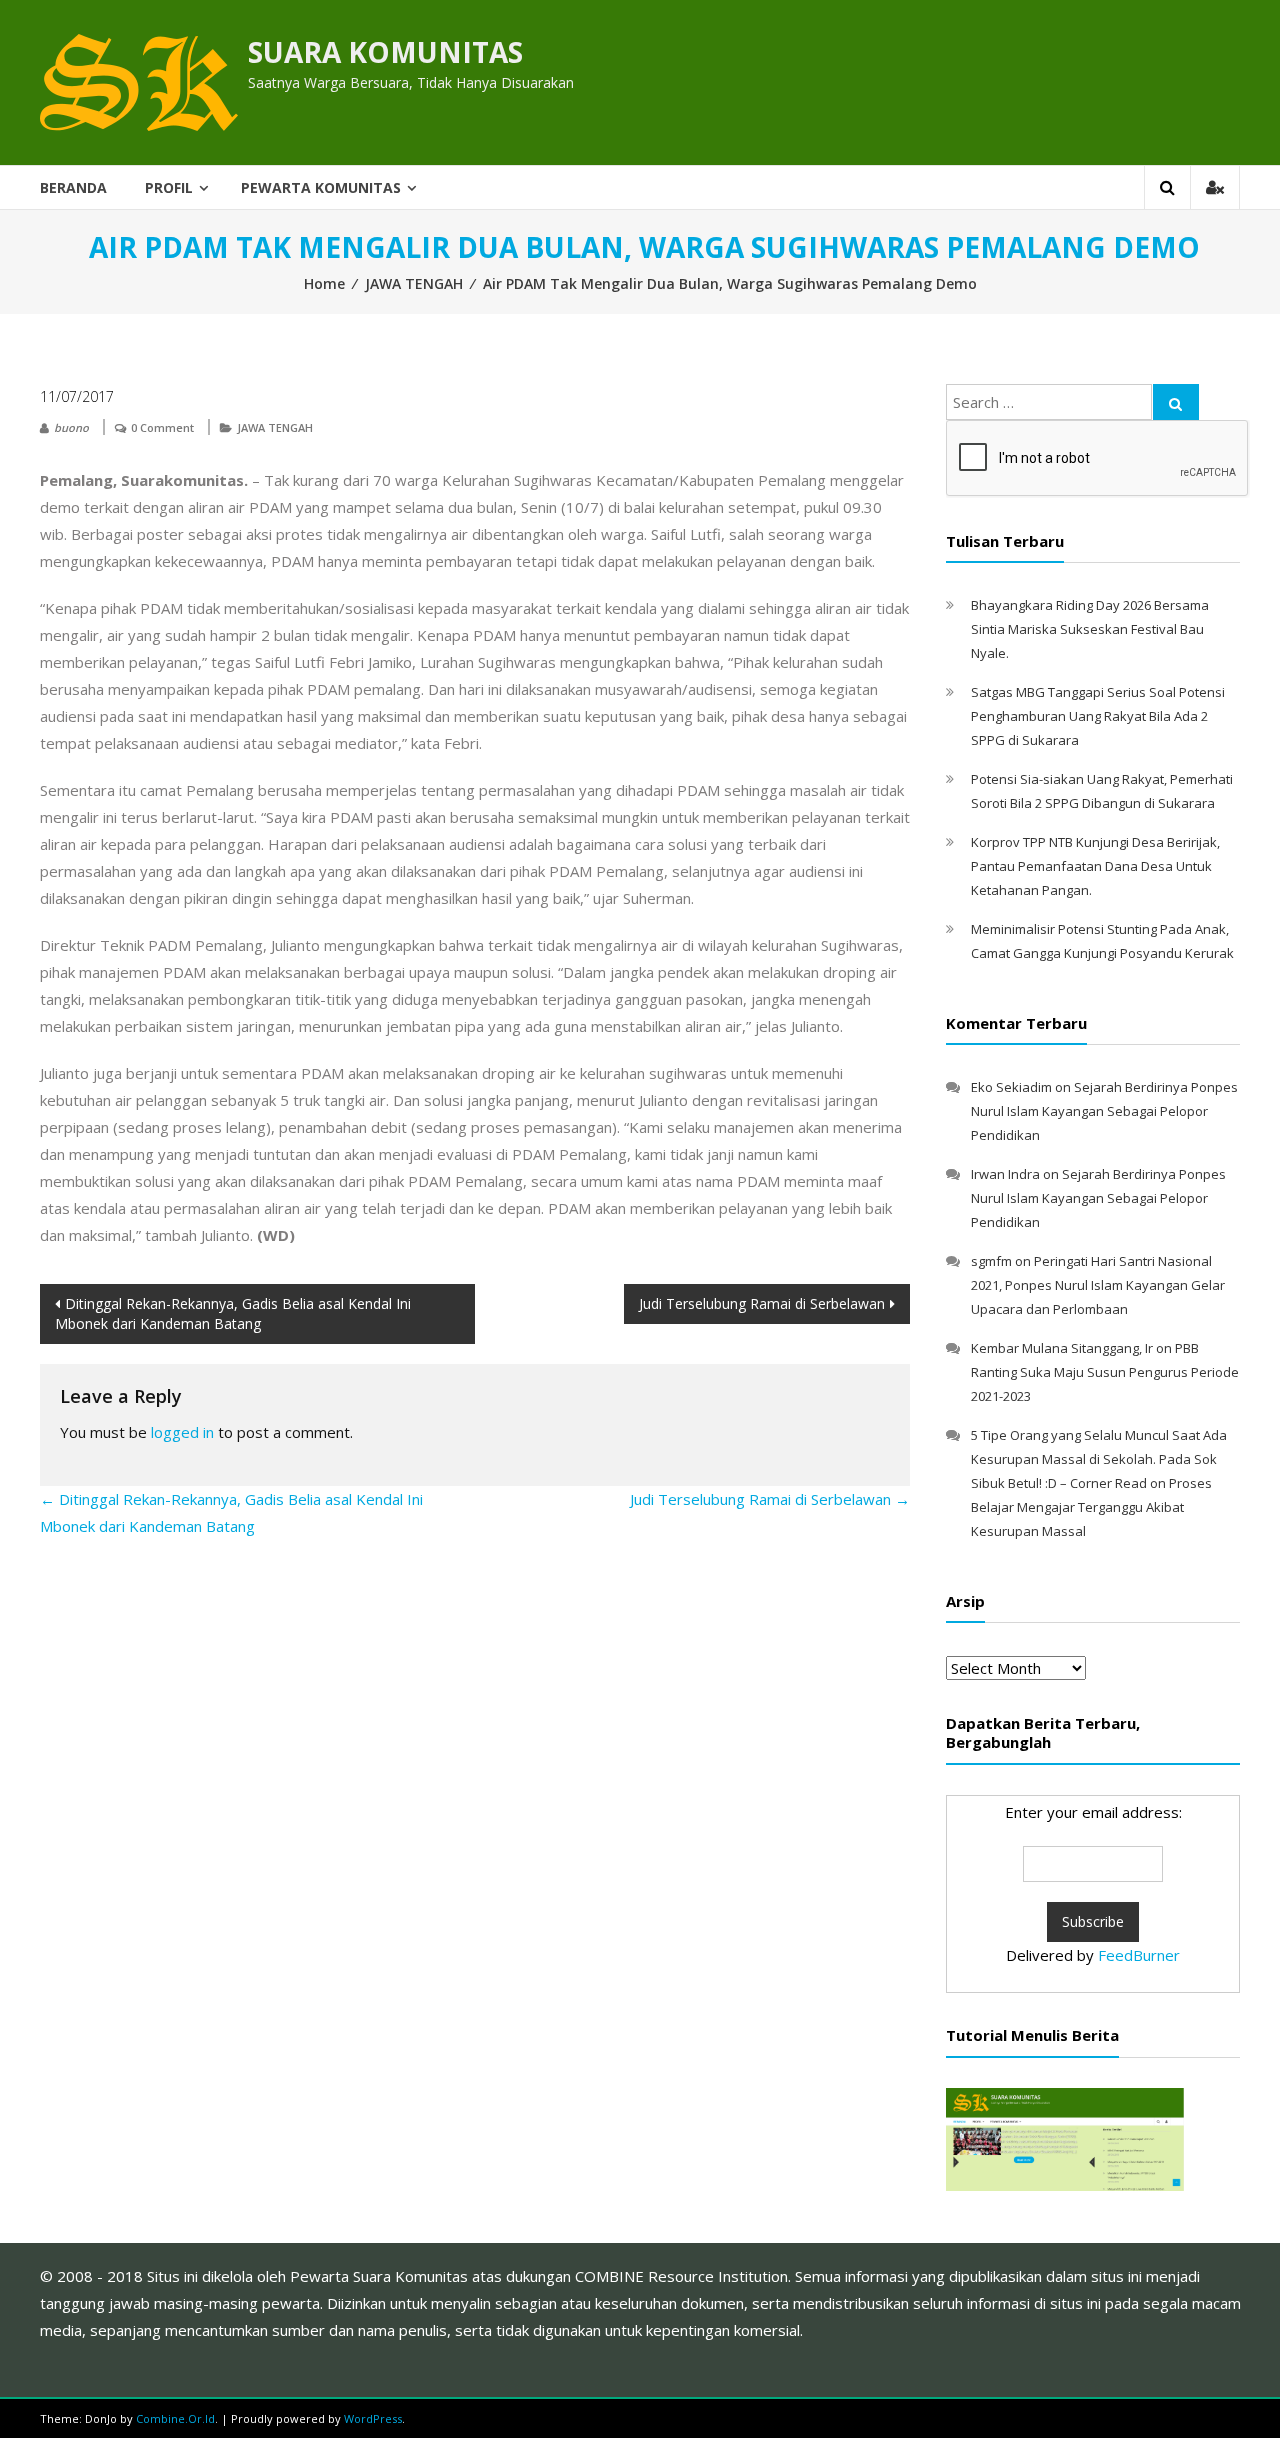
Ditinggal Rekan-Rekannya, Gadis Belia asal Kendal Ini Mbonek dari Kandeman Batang (233, 1313)
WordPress (373, 2418)
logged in (182, 1432)
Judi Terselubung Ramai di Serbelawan (762, 1303)
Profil (169, 187)
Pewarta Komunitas (321, 187)
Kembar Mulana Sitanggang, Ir (1062, 1348)
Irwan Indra (1005, 1174)
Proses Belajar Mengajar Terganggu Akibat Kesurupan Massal (1091, 1507)
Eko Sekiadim (1011, 1087)
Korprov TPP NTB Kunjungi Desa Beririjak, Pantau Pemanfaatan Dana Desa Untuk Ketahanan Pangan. (1095, 866)
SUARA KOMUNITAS (385, 52)
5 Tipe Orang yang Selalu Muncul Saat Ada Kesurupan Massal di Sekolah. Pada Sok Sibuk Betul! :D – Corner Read (1099, 1459)
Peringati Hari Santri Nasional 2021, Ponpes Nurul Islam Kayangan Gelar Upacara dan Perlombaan (1098, 1285)
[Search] (1176, 402)
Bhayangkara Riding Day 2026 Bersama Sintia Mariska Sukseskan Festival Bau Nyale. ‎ (1090, 629)
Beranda (73, 187)
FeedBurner (1139, 1955)
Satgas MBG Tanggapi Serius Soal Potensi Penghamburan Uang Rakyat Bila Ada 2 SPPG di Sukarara (1098, 716)
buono (71, 427)
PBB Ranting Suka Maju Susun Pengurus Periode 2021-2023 (1105, 1372)
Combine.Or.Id (175, 2418)
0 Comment (162, 427)
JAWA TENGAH (414, 283)
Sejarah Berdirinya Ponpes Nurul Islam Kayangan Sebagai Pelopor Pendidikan (1104, 1111)
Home (324, 283)
